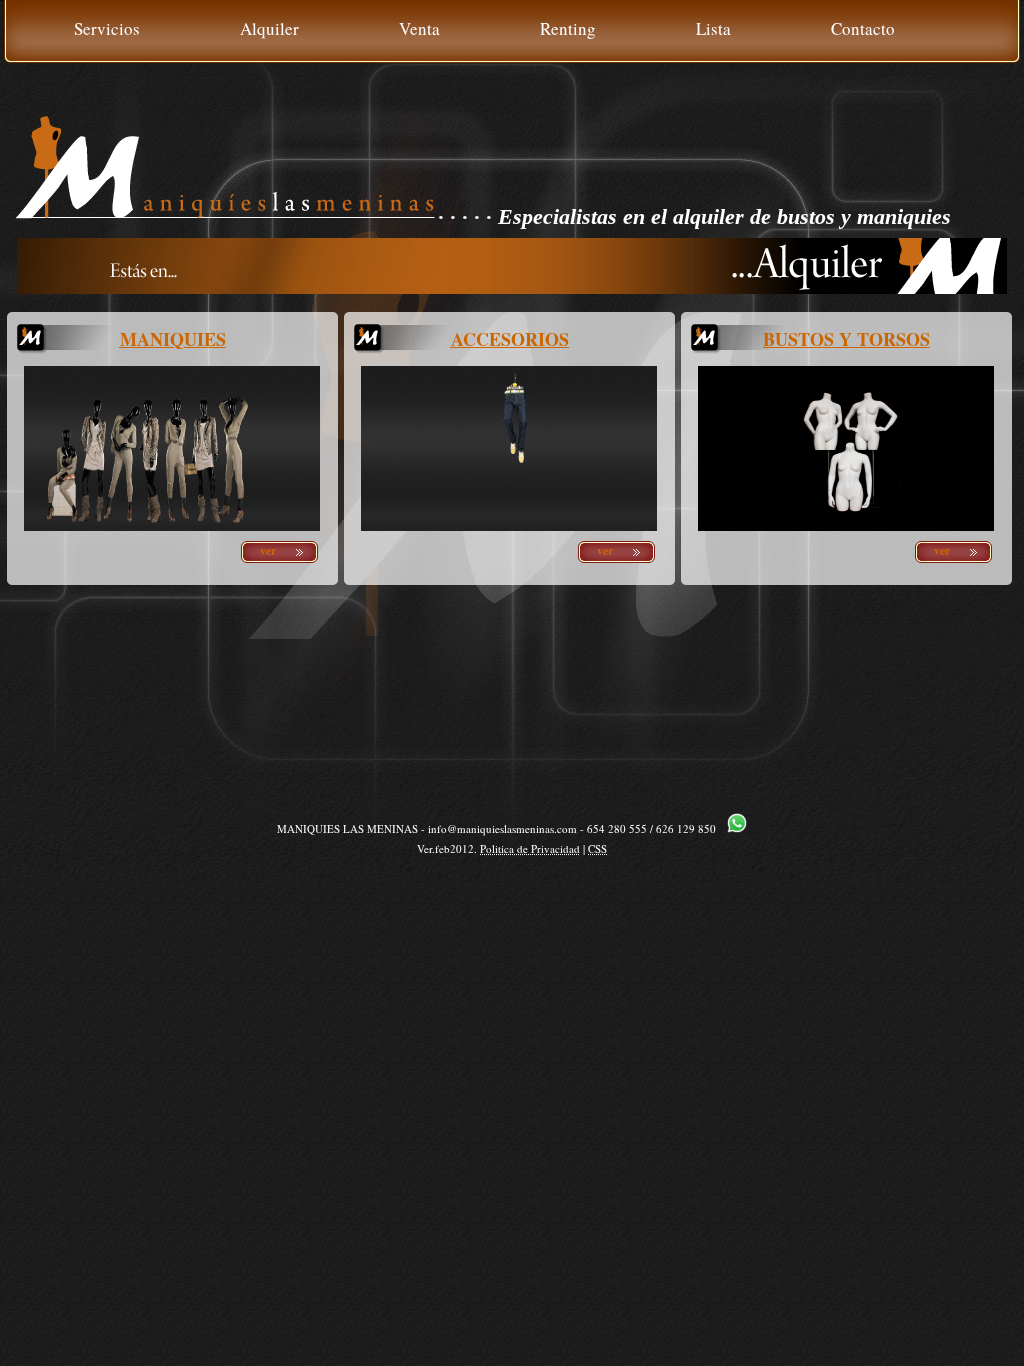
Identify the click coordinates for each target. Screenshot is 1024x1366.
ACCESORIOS (510, 339)
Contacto (863, 28)
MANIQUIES (173, 339)
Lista (713, 28)
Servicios (107, 28)
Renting (568, 28)
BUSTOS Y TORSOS (846, 339)
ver (268, 550)
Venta (419, 28)
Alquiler (269, 28)
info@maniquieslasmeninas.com (502, 828)
